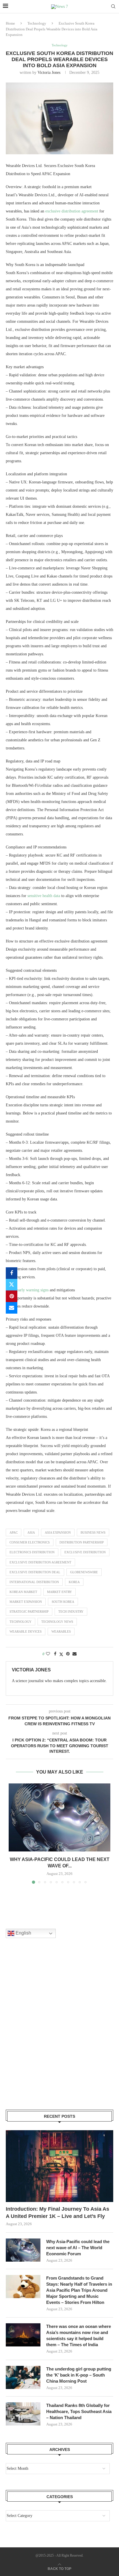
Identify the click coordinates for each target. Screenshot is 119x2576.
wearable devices (26, 1631)
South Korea (63, 1602)
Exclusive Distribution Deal (35, 1572)
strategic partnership (29, 1611)
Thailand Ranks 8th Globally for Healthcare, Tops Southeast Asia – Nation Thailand (79, 2411)
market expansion (26, 1602)
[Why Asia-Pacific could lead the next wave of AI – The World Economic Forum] (59, 1817)
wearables (61, 1631)
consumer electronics (30, 1542)
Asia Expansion (58, 1532)
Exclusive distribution (85, 1552)
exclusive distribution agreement (72, 211)
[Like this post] (48, 1654)
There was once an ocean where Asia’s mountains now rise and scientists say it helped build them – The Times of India (79, 2335)
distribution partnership (82, 1542)
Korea (74, 1582)
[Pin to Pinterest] (12, 1296)
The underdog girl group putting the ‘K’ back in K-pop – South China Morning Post (79, 2375)
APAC (14, 1532)
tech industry (71, 1611)
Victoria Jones (49, 73)
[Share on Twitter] (12, 1285)
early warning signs (33, 1290)
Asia (31, 1532)
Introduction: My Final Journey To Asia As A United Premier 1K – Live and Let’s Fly (57, 2213)
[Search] (113, 7)
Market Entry (59, 1592)
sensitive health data (44, 896)
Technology (37, 23)
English (23, 1933)
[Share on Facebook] (12, 1273)
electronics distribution (32, 1552)
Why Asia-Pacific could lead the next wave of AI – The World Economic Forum (78, 2248)
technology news (57, 1622)
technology (21, 1622)
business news (93, 1532)
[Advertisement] (59, 2031)
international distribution (34, 1582)
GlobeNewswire (84, 1572)
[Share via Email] (12, 1308)
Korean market (23, 1592)
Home (10, 23)
